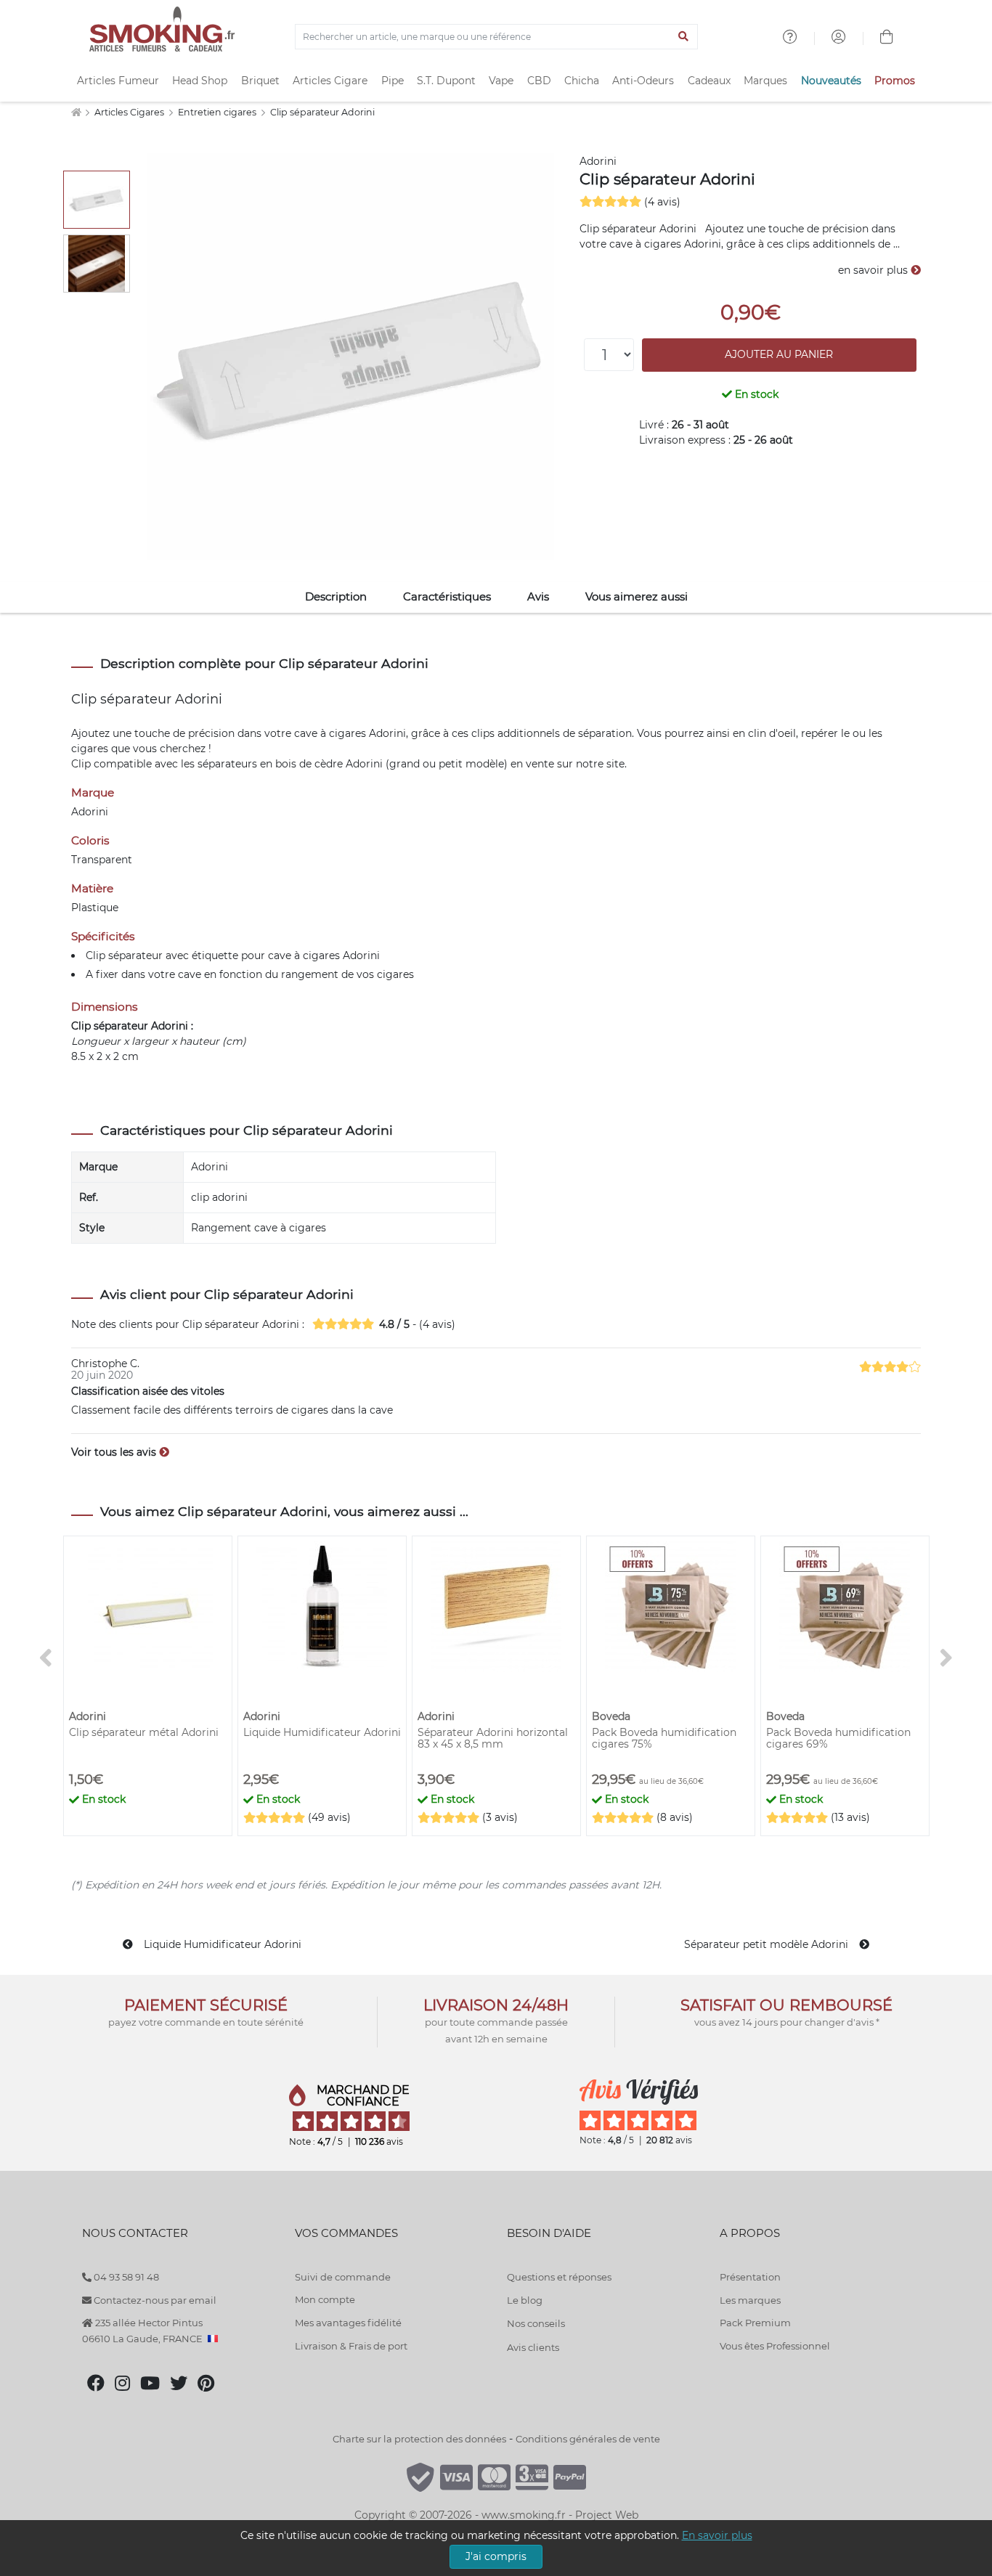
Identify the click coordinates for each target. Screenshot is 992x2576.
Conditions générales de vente (588, 2439)
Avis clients (533, 2347)
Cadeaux (709, 81)
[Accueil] (76, 112)
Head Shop (200, 81)
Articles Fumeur (118, 81)
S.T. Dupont (446, 81)
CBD (539, 81)
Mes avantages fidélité (348, 2323)
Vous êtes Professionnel (775, 2346)
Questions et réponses (559, 2277)
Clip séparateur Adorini (322, 112)
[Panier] (887, 38)
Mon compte (325, 2299)
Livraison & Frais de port (351, 2346)
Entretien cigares (218, 112)
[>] (946, 1658)
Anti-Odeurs (643, 81)
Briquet (260, 81)
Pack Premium (755, 2323)
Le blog (525, 2300)
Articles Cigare (330, 81)
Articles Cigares (130, 112)
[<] (46, 1658)
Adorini (598, 161)
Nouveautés (831, 81)
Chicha (582, 81)
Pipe (393, 81)
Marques (765, 81)
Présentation (750, 2277)
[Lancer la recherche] (684, 37)
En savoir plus (717, 2535)
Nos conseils (536, 2323)
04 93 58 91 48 (125, 2277)
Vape (501, 81)
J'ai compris (496, 2556)
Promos (895, 81)
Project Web (607, 2515)
